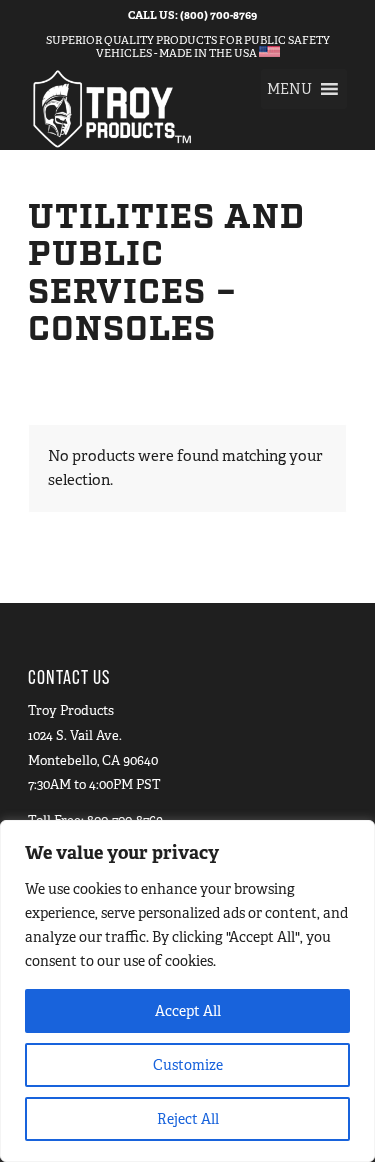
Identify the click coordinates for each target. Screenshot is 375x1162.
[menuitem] (192, 15)
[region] (187, 991)
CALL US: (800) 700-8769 (192, 15)
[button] (289, 89)
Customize (188, 1065)
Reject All (188, 1119)
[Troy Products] (155, 109)
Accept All (188, 1011)
